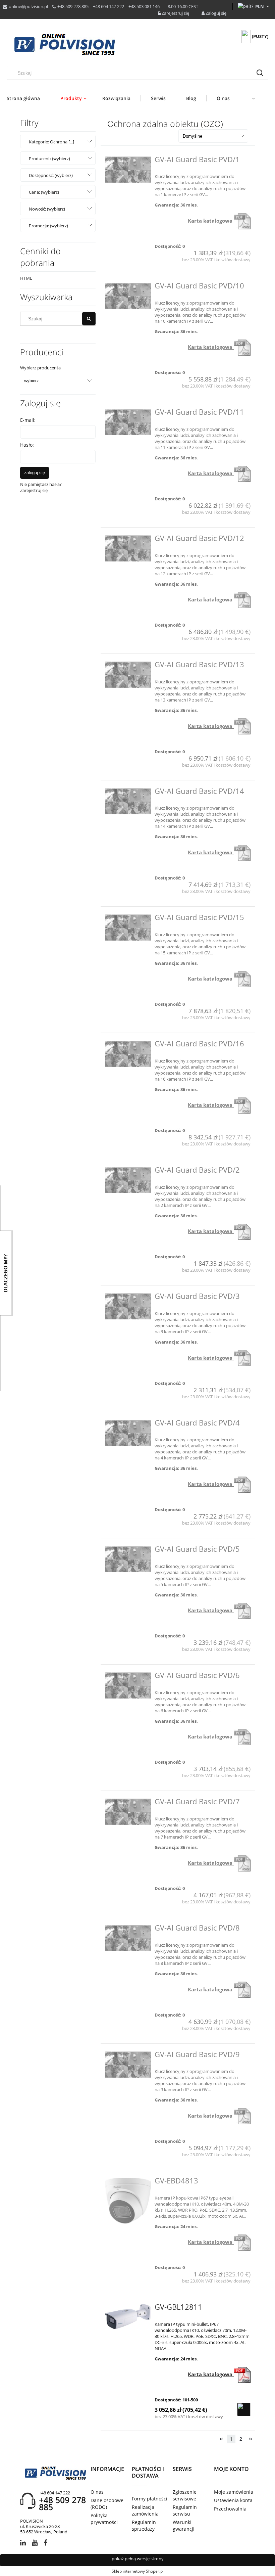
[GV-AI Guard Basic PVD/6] (128, 1685)
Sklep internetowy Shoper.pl (138, 2571)
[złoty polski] (260, 6)
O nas (97, 2492)
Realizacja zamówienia (145, 2510)
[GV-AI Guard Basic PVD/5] (128, 1559)
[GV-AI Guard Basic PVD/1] (128, 170)
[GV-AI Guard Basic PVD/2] (128, 1180)
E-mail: (28, 420)
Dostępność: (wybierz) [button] (51, 175)
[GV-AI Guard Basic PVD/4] (128, 1433)
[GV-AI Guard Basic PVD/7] (128, 1812)
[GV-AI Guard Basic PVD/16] (128, 1054)
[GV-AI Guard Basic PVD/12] (128, 548)
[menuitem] (28, 98)
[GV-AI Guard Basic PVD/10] (128, 296)
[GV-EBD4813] (128, 2201)
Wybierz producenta (40, 368)
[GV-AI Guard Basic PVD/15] (128, 928)
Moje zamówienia (234, 2492)
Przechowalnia (230, 2509)
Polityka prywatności (104, 2519)
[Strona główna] (65, 45)
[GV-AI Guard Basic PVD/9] (128, 2065)
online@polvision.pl (28, 6)
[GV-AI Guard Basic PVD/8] (128, 1938)
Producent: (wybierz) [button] (49, 159)
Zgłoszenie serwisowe (185, 2495)
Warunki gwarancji (184, 2525)
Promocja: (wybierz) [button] (48, 226)
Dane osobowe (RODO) (107, 2504)
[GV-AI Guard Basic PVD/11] (128, 422)
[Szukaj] (260, 73)
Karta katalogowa (211, 221)
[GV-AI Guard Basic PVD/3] (128, 1306)
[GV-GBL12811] (128, 2317)
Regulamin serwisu (185, 2510)
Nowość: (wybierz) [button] (47, 209)
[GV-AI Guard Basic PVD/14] (128, 801)
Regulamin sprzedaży (144, 2525)
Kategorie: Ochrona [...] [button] (51, 142)
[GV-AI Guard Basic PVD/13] (128, 675)
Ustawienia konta (233, 2500)
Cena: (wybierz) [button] (44, 192)
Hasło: (27, 445)
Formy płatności (150, 2499)
